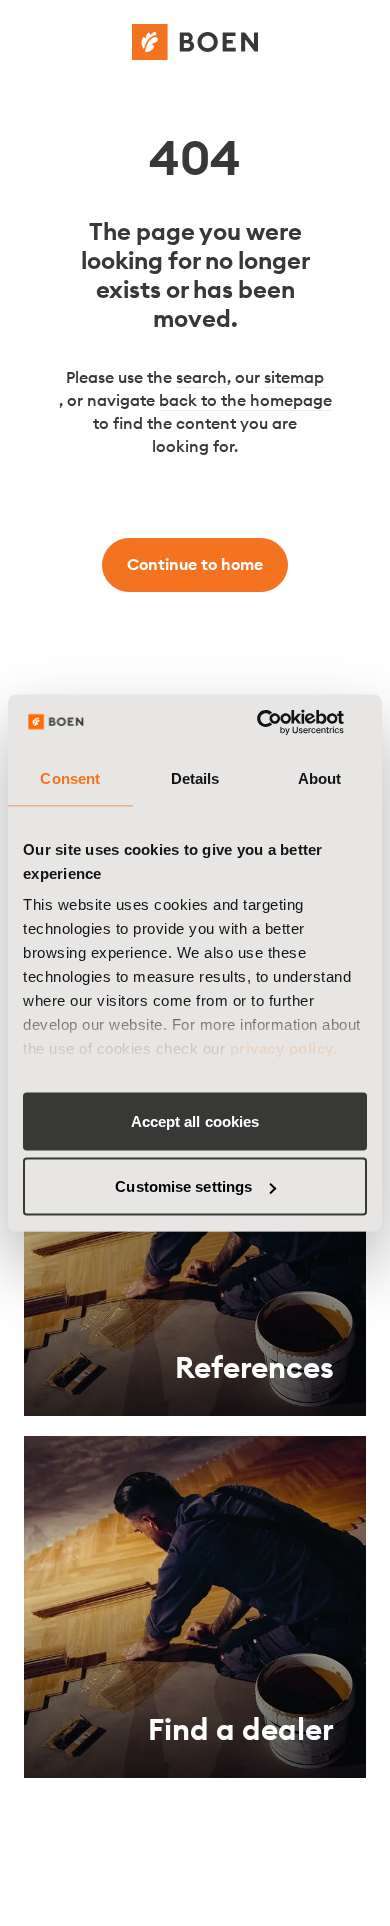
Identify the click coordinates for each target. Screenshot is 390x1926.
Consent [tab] (70, 777)
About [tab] (320, 777)
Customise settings (183, 1186)
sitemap (294, 377)
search (201, 377)
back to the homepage (245, 400)
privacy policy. (284, 1048)
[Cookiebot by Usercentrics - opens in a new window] (280, 723)
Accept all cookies (195, 1120)
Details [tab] (195, 777)
